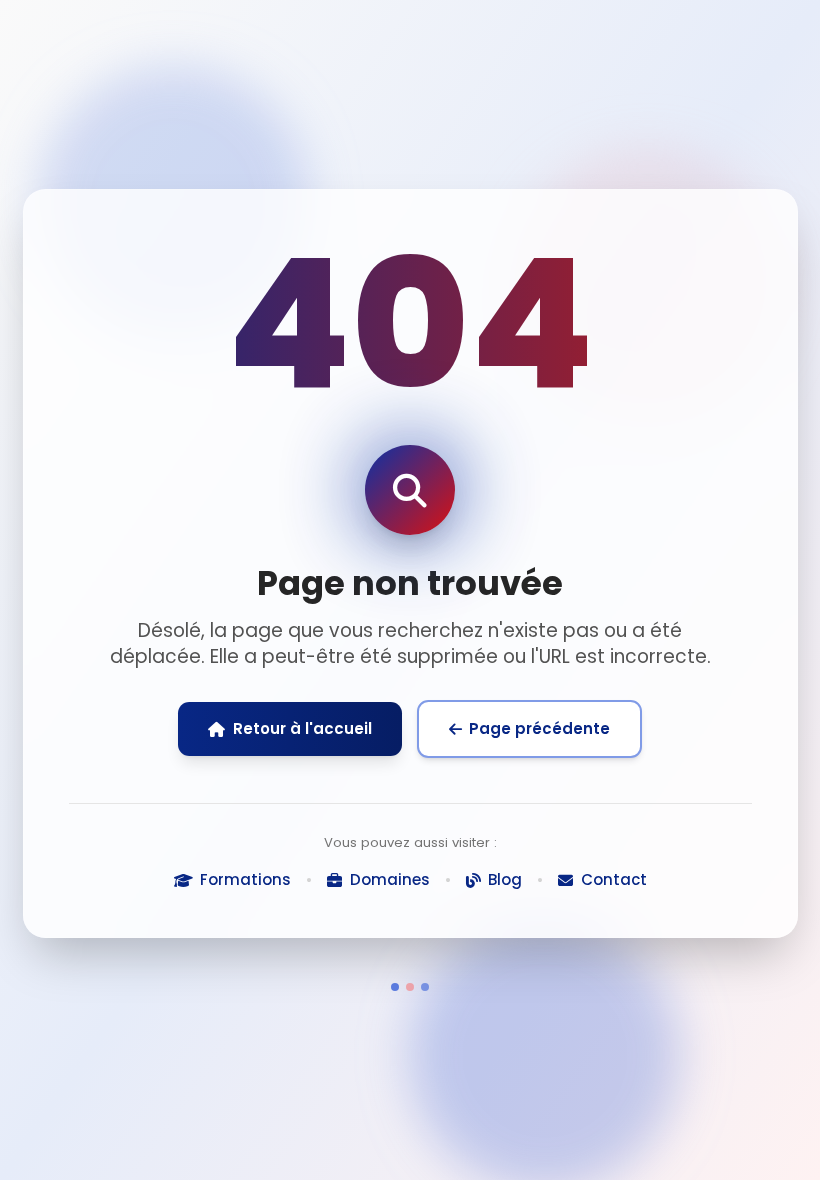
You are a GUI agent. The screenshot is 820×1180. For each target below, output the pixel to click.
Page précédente (539, 728)
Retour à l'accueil (302, 728)
